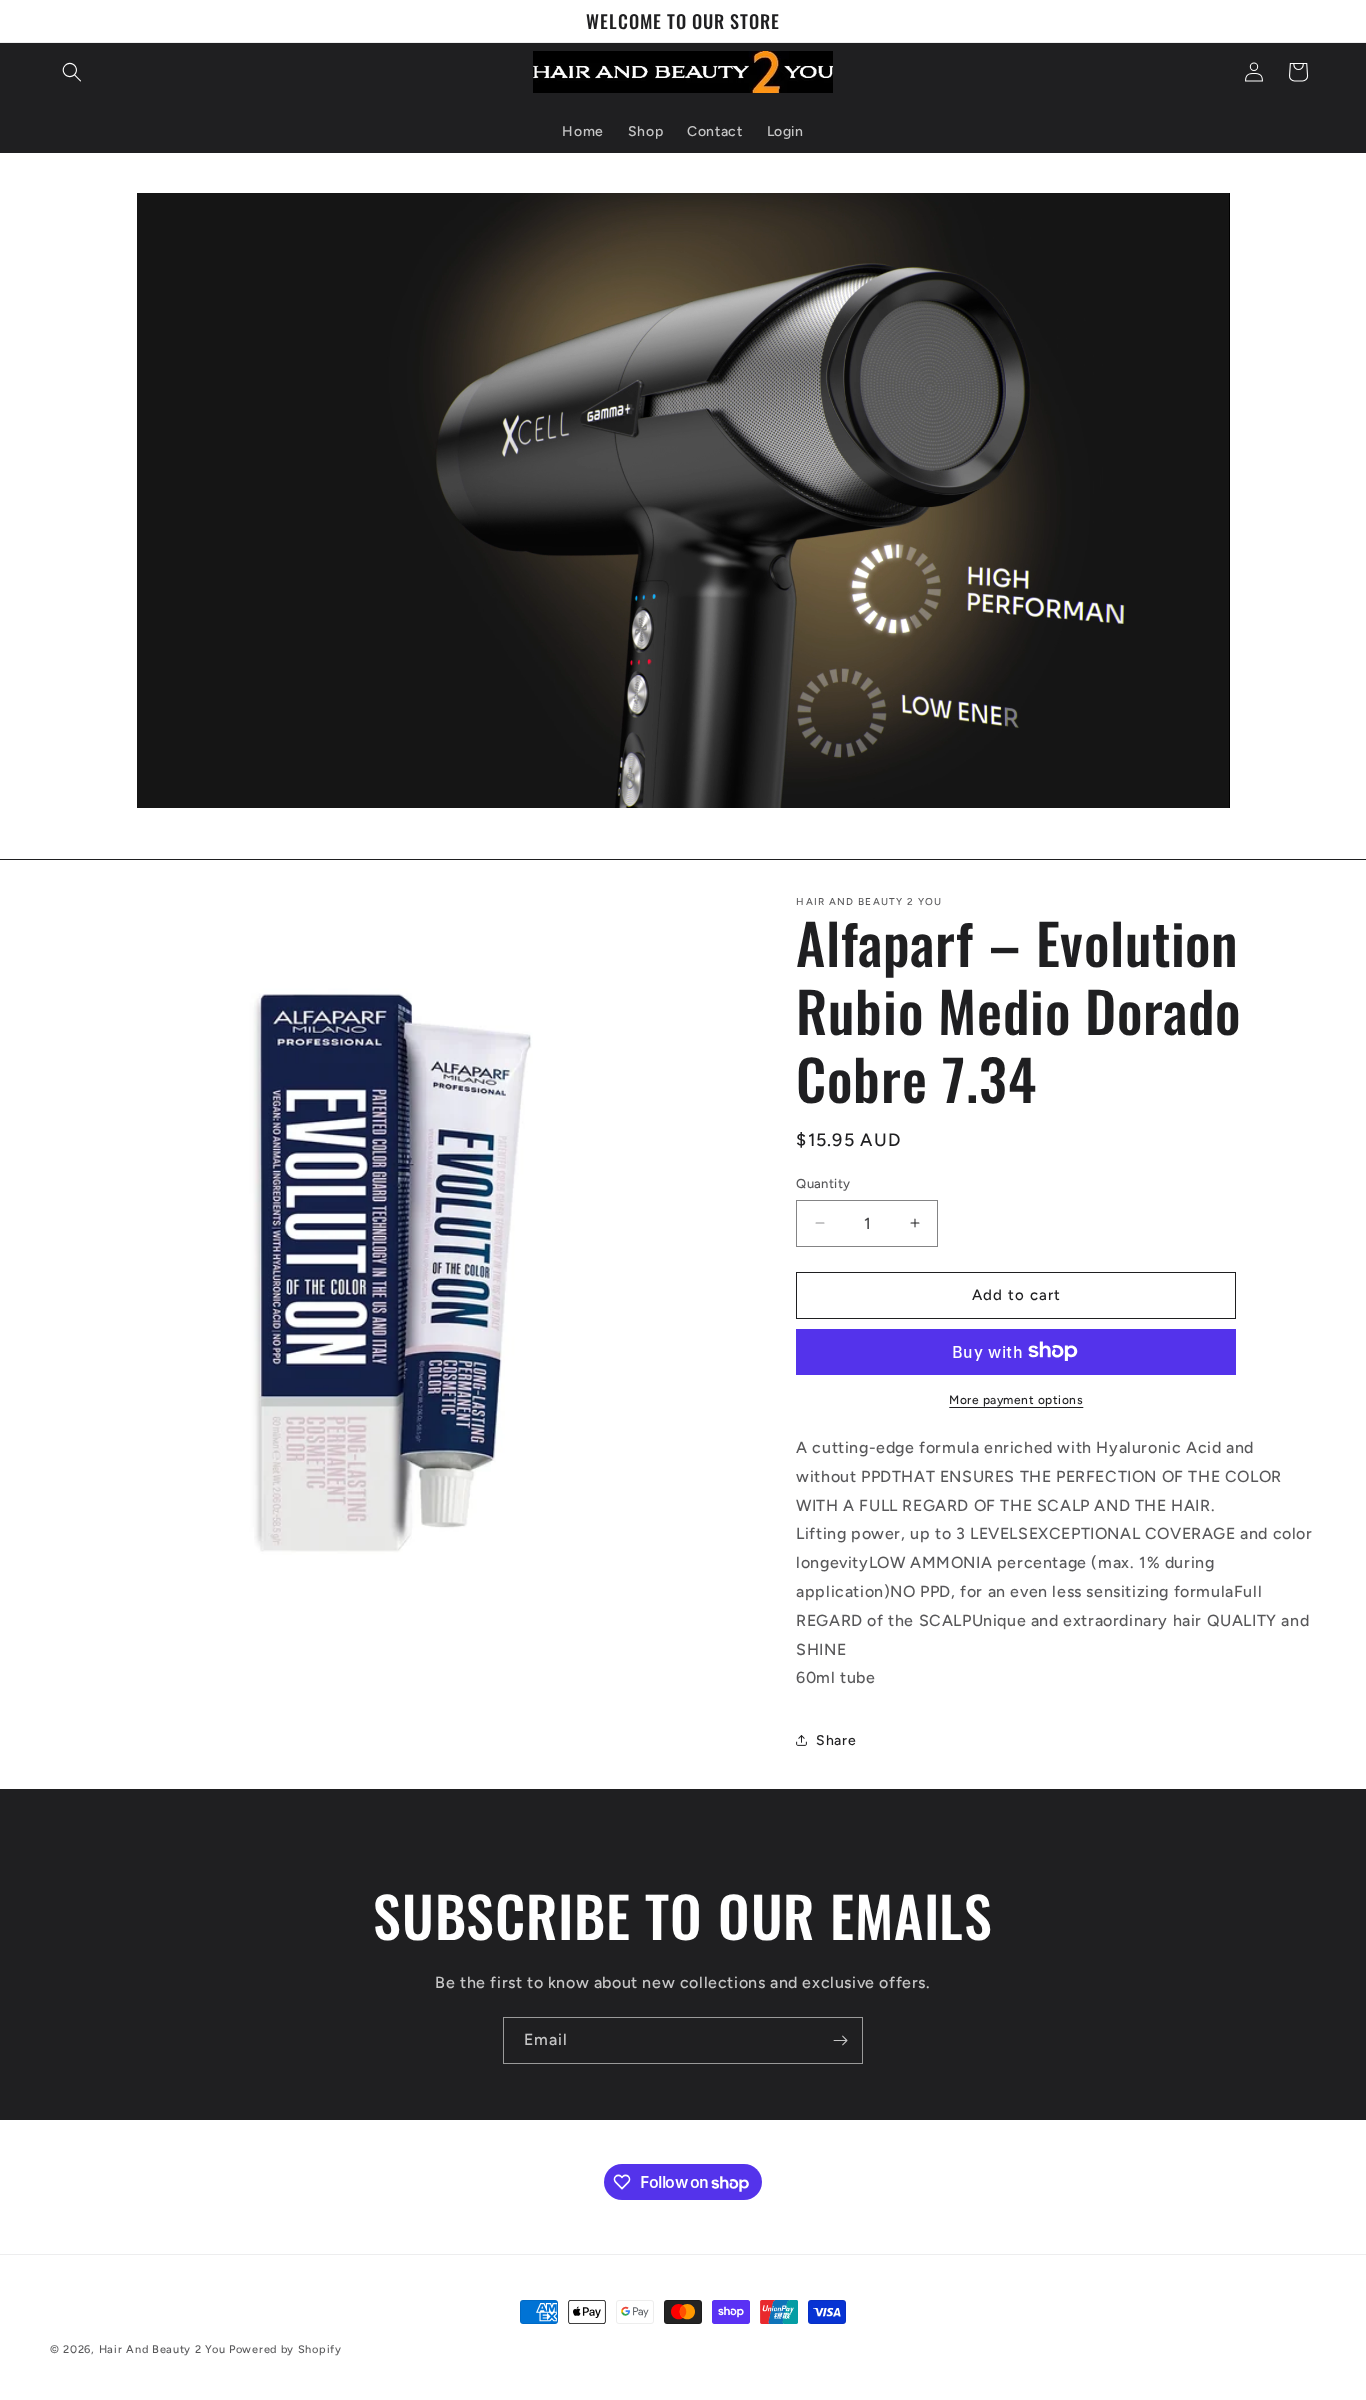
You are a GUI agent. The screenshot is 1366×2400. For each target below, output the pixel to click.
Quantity (823, 1183)
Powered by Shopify (285, 2349)
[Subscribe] (840, 2040)
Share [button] (836, 1739)
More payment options (1016, 1399)
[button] (72, 72)
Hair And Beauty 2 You (162, 2349)
